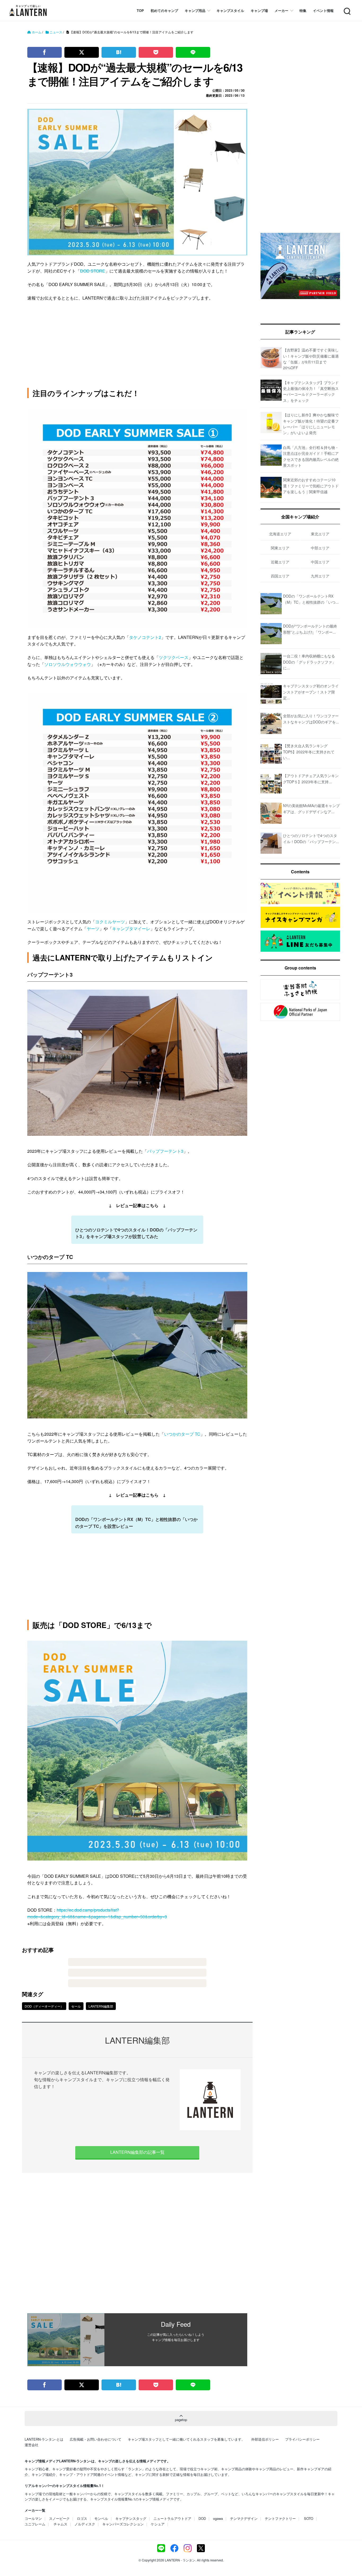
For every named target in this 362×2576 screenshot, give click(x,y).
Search (347, 8)
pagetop (181, 2420)
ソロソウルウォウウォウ (68, 664)
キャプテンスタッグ (131, 2518)
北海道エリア (280, 534)
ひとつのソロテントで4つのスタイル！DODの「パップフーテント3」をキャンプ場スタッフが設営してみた (136, 1233)
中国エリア (320, 562)
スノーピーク (59, 2518)
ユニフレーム (35, 2524)
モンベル (101, 2518)
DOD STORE (93, 271)
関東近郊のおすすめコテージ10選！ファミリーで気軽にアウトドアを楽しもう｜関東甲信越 (311, 486)
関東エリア (280, 548)
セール (76, 2006)
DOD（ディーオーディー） (44, 2006)
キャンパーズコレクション (123, 2524)
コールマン (33, 2518)
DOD (202, 2518)
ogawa (218, 2518)
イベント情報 (323, 10)
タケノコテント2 (145, 637)
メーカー (281, 10)
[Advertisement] (137, 2243)
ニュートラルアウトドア (172, 2518)
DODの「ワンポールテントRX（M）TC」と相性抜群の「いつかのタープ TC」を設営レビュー (136, 1523)
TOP (140, 10)
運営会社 (32, 2445)
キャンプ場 (259, 10)
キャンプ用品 (195, 10)
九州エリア (320, 576)
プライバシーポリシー (302, 2439)
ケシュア (158, 2524)
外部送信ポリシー (265, 2439)
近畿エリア (280, 562)
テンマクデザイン (244, 2518)
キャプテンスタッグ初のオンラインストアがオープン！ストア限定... (311, 692)
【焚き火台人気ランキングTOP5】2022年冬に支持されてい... (309, 752)
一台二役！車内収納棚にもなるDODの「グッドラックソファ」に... (309, 662)
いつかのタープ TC (182, 1434)
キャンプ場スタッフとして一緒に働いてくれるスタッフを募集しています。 (186, 2439)
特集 (303, 10)
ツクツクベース (174, 657)
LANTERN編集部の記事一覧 (137, 2152)
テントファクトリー (280, 2518)
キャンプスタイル (230, 10)
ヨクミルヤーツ (110, 922)
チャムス (60, 2524)
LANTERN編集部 (101, 2006)
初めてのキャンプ (164, 10)
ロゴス (82, 2518)
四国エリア (280, 576)
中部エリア (320, 548)
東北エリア (320, 534)
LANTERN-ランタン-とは (44, 2439)
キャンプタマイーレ (131, 929)
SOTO (309, 2518)
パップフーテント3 (165, 1151)
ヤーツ (93, 929)
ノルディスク (85, 2524)
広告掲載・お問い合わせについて (96, 2439)
